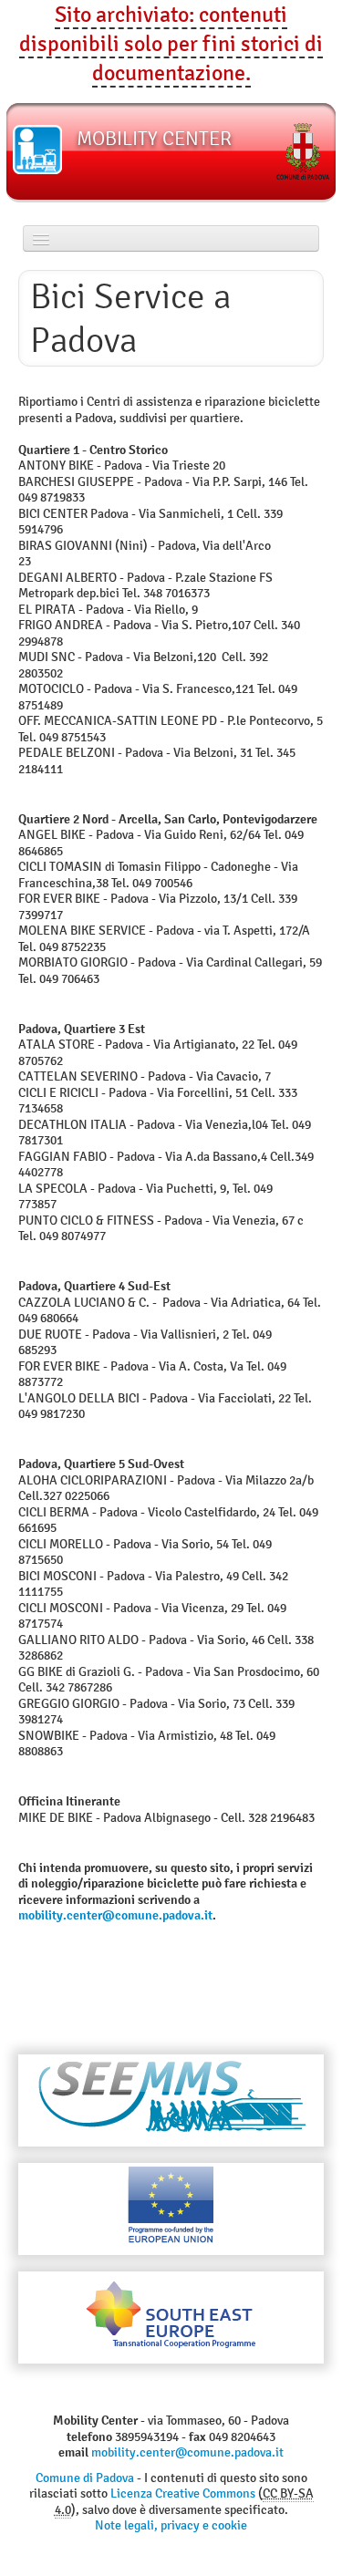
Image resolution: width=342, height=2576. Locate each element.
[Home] (37, 150)
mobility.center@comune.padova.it (115, 1915)
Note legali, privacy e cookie (171, 2525)
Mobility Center (154, 138)
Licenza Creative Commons (183, 2493)
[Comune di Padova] (303, 151)
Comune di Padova (85, 2478)
